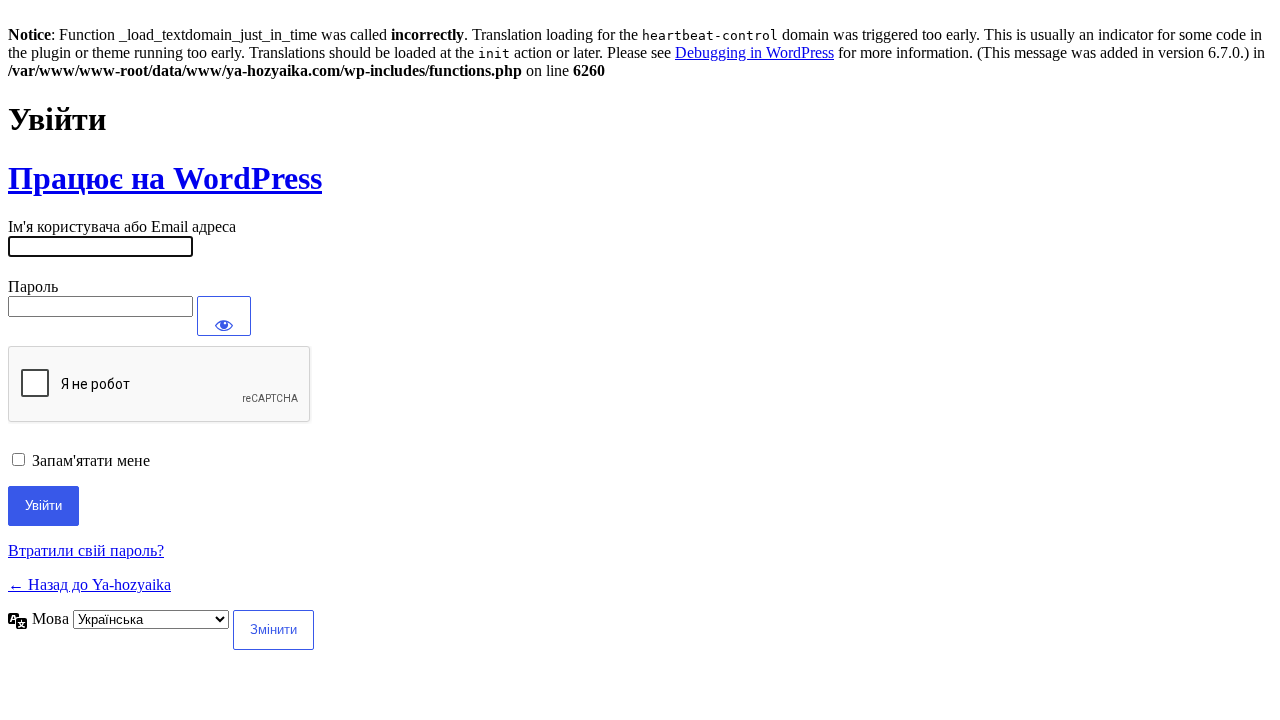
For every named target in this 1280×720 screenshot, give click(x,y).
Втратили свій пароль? (86, 550)
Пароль (33, 286)
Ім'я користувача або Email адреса (122, 226)
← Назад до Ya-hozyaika (89, 584)
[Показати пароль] (224, 316)
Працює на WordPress (165, 178)
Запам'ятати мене (91, 460)
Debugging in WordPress (754, 52)
